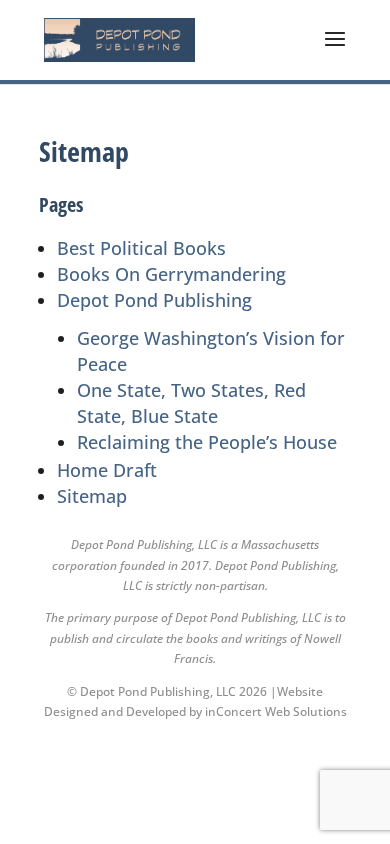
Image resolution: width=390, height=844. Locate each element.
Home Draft (107, 470)
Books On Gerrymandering (171, 274)
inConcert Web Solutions (276, 711)
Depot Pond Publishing (154, 300)
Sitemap (92, 496)
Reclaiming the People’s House (207, 442)
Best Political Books (141, 248)
